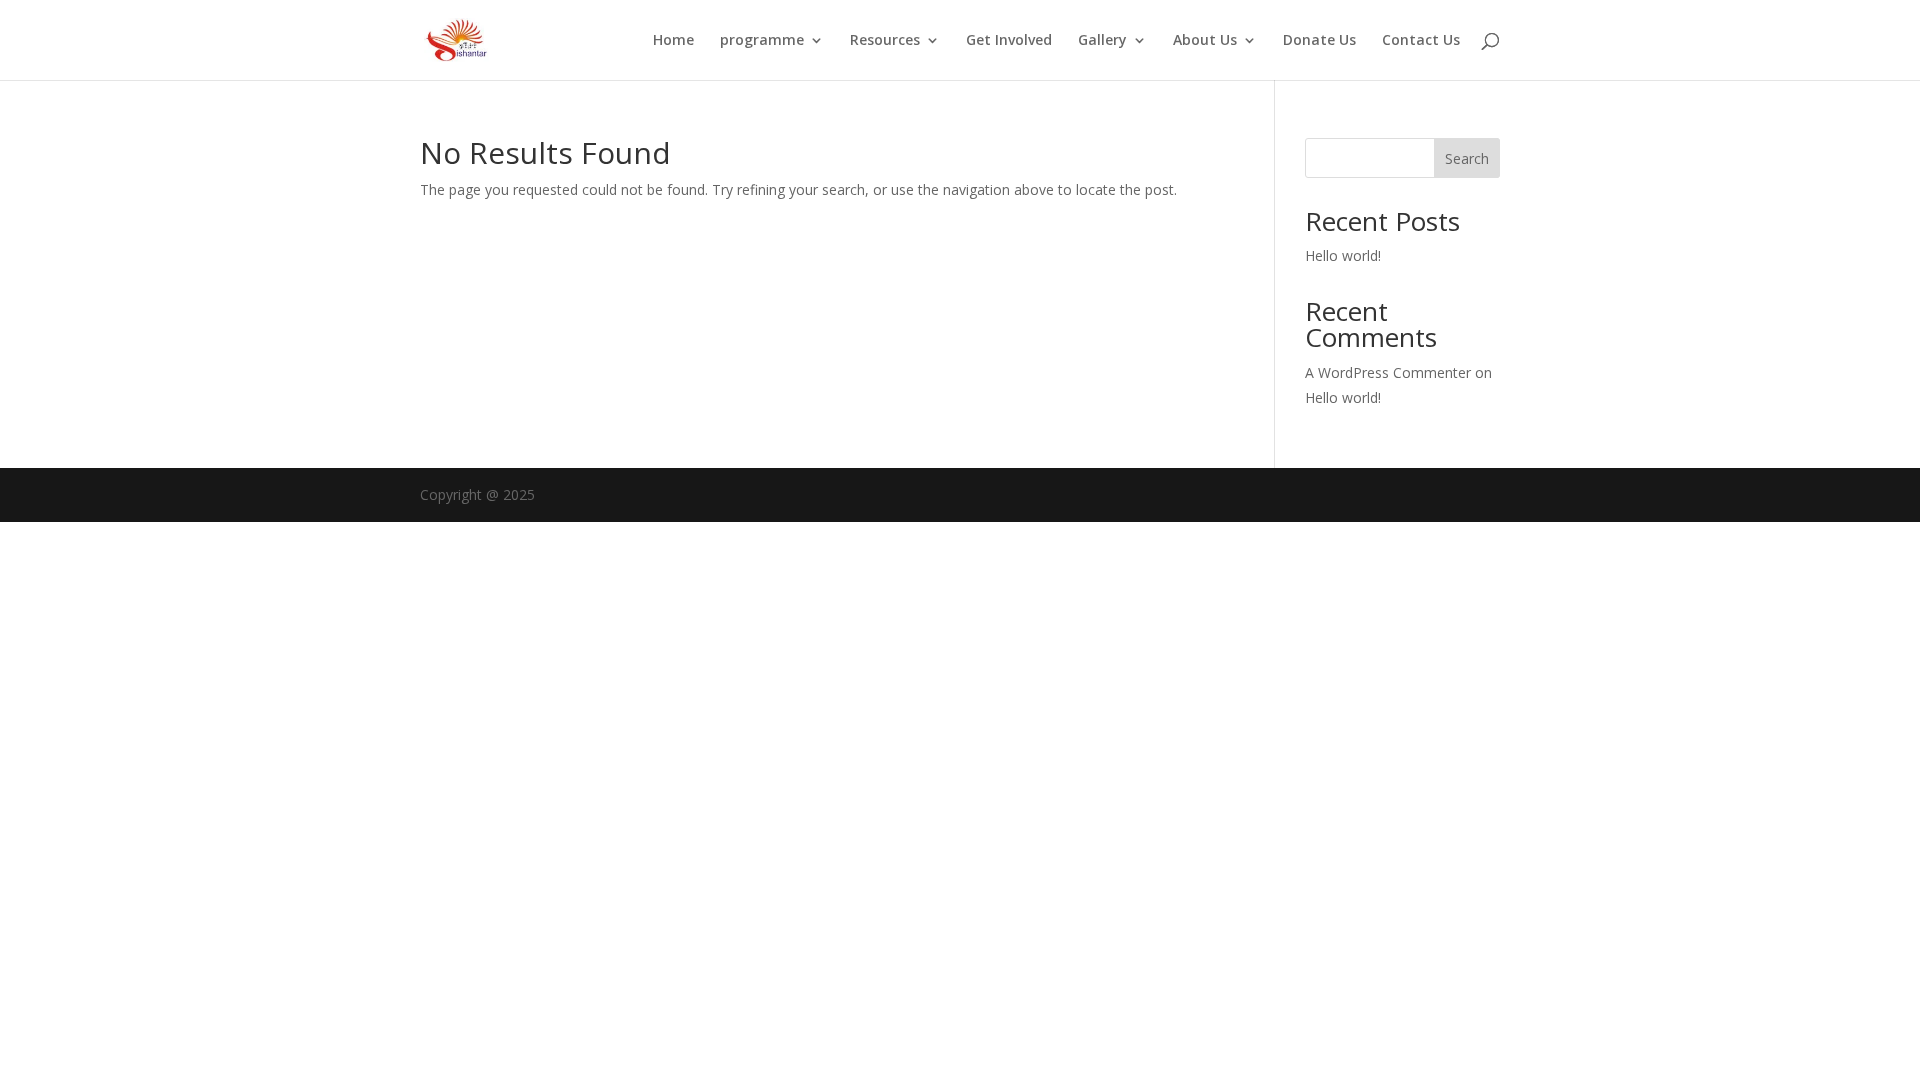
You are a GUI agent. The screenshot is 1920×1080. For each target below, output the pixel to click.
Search (1467, 158)
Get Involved (1009, 41)
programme (762, 41)
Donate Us (1319, 41)
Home (673, 41)
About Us (1205, 41)
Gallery (1102, 41)
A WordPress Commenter (1388, 372)
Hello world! (1343, 255)
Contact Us (1421, 41)
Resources (885, 41)
